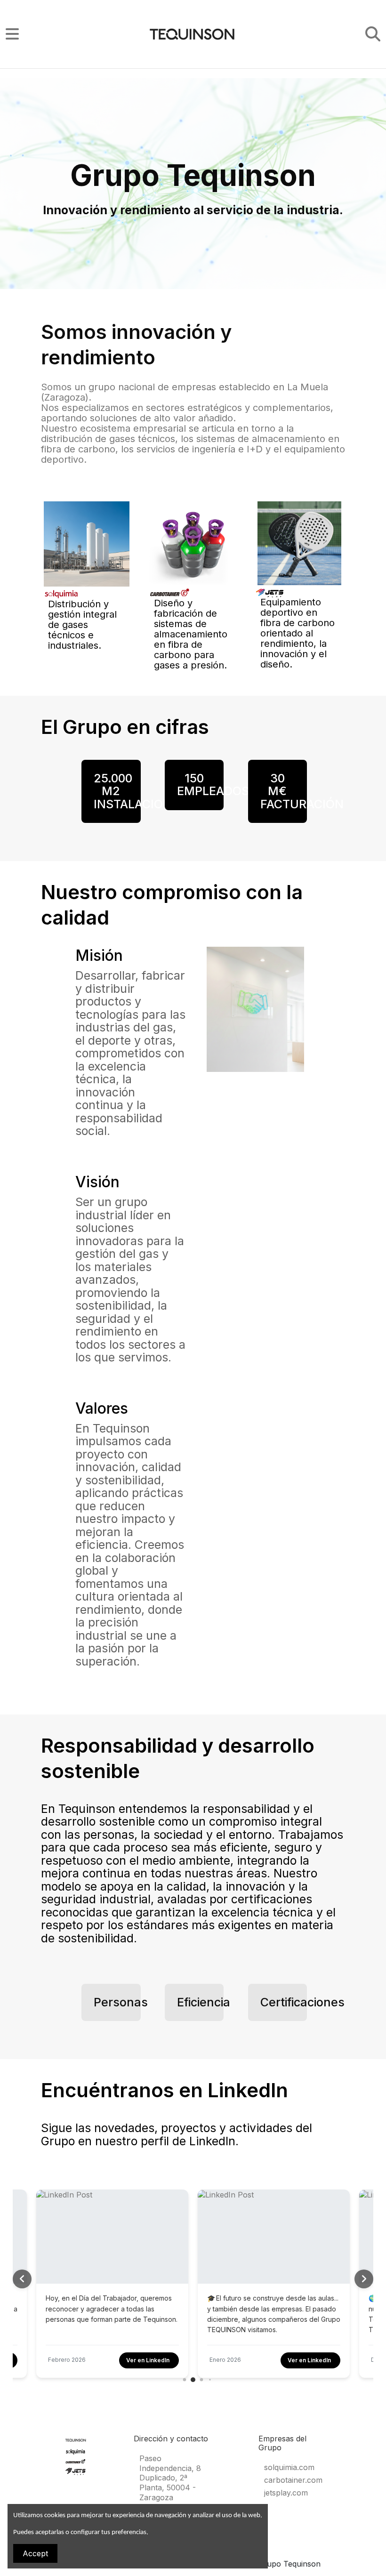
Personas (121, 2002)
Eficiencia (204, 2002)
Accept (35, 2553)
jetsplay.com (286, 2493)
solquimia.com (289, 2467)
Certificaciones (302, 2002)
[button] (364, 2279)
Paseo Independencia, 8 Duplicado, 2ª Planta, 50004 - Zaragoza (170, 2478)
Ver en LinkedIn (148, 2360)
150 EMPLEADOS (213, 785)
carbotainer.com (293, 2480)
